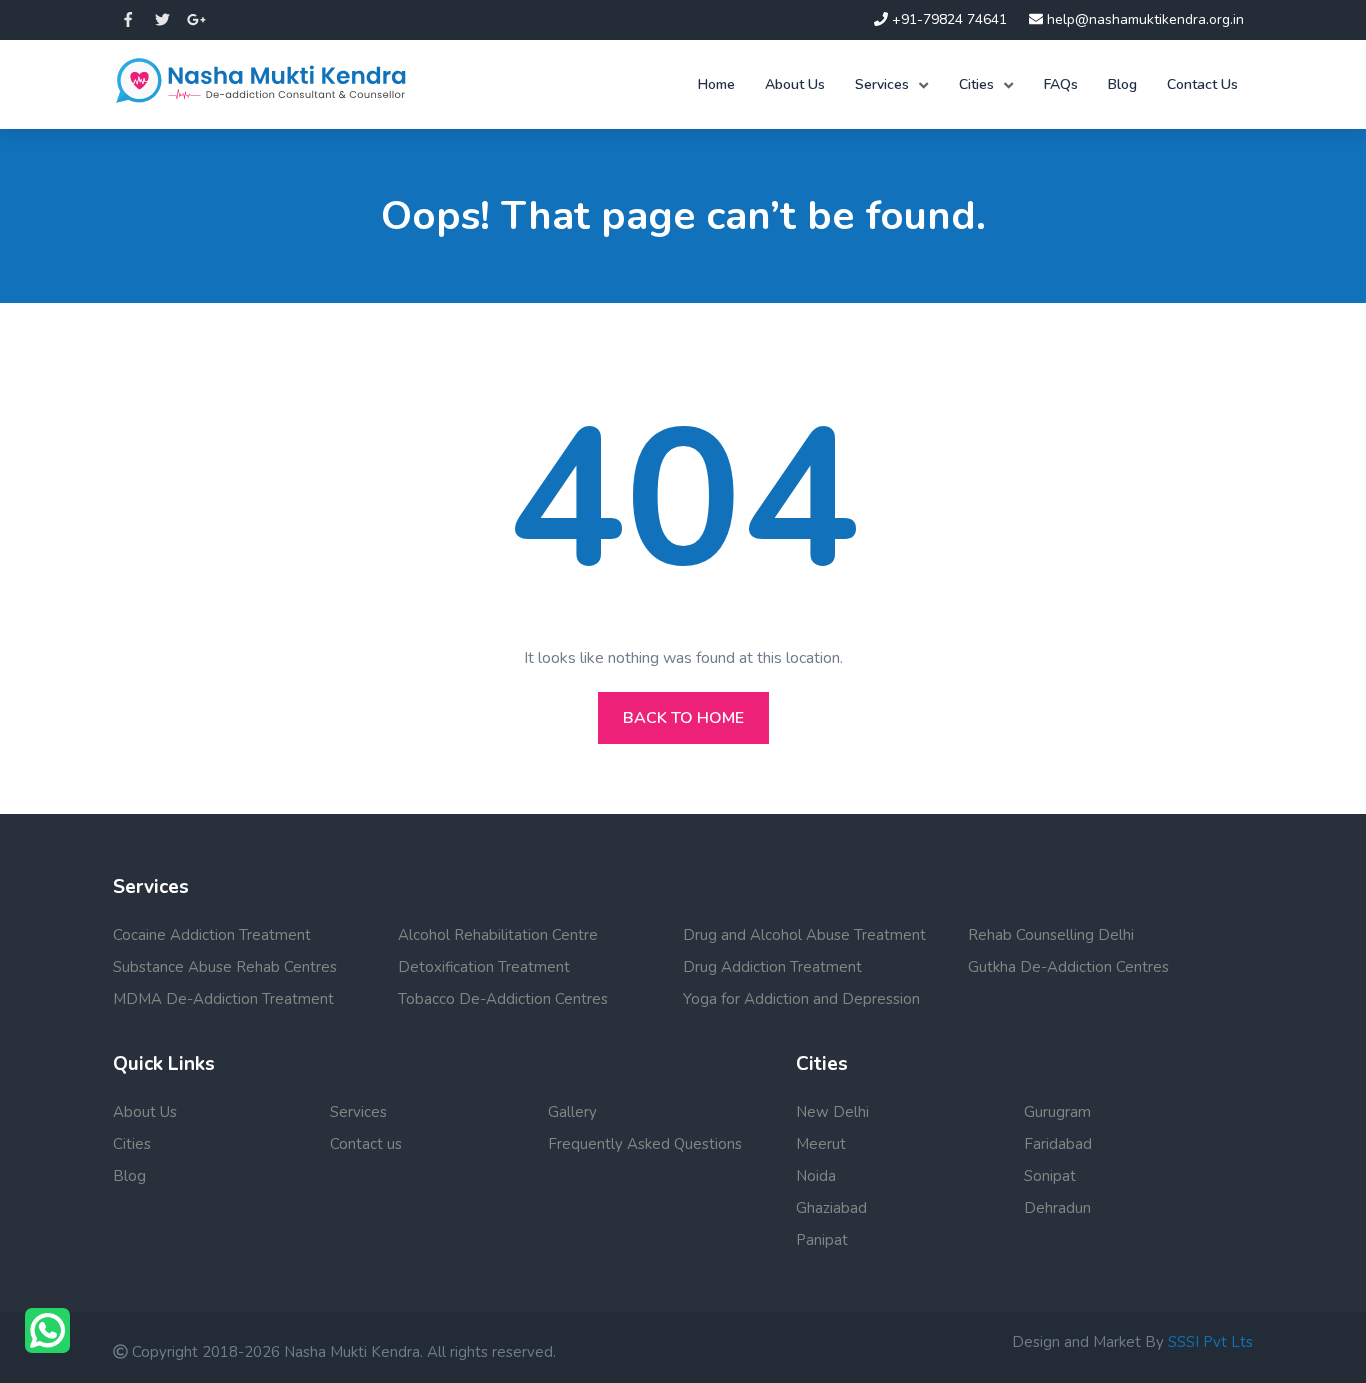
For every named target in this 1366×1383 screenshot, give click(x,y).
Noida (816, 1176)
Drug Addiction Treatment (772, 967)
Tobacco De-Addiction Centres (503, 999)
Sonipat (1050, 1176)
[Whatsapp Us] (47, 1330)
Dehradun (1057, 1208)
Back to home (683, 718)
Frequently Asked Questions (645, 1144)
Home (716, 84)
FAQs (1061, 84)
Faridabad (1058, 1144)
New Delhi (832, 1112)
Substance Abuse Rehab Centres (225, 967)
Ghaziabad (831, 1208)
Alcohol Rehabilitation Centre (498, 935)
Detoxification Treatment (484, 967)
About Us (795, 84)
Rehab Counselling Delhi (1051, 935)
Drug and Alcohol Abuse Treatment (804, 935)
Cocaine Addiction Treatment (212, 935)
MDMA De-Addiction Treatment (223, 999)
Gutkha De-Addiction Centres (1068, 967)
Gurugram (1057, 1112)
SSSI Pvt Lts (1210, 1342)
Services (882, 84)
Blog (1122, 84)
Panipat (822, 1240)
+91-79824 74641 (947, 19)
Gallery (572, 1112)
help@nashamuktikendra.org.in (1143, 19)
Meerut (821, 1144)
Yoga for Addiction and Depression (801, 999)
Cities (976, 84)
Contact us (366, 1144)
